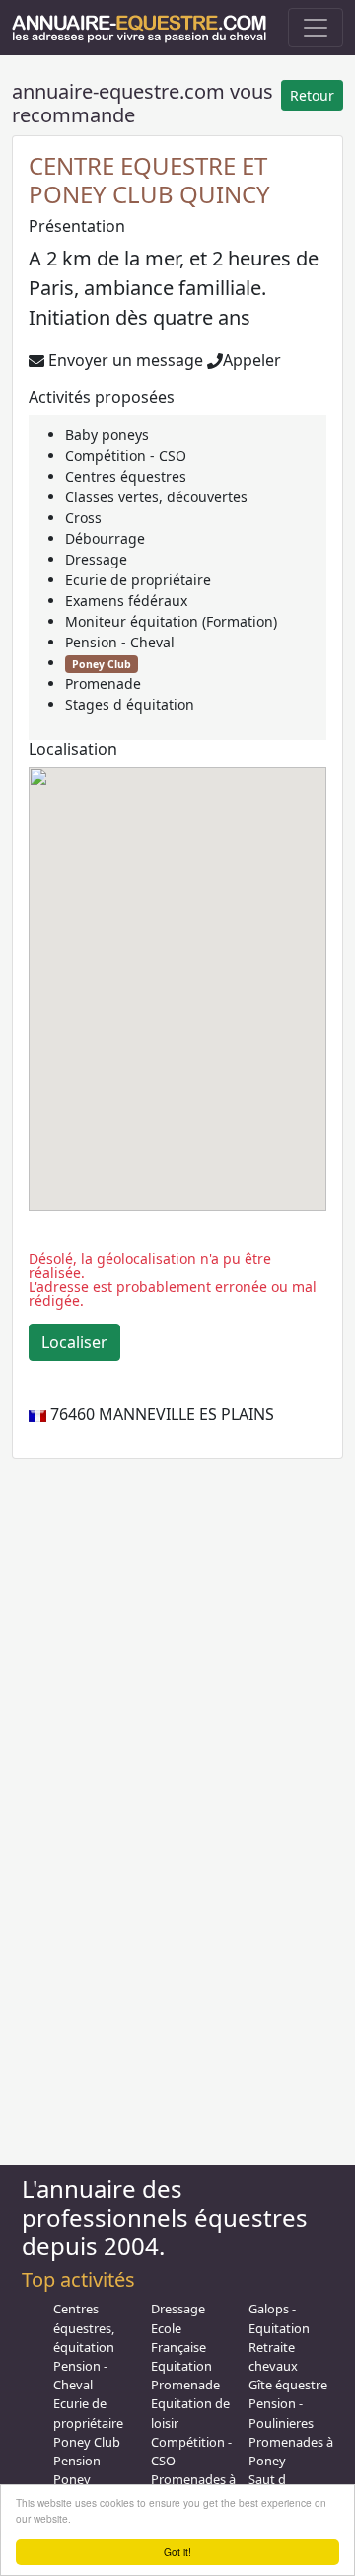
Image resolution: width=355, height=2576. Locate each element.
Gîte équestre (288, 2385)
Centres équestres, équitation (84, 2327)
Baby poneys (107, 435)
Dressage (96, 559)
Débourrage (105, 538)
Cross (83, 518)
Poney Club (102, 664)
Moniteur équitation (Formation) (171, 621)
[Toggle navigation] (316, 28)
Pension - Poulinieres (281, 2413)
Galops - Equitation (279, 2318)
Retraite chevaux (273, 2356)
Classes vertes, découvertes (156, 497)
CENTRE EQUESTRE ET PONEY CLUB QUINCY (149, 180)
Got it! (177, 2552)
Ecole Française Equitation (181, 2347)
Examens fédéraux (126, 601)
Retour (312, 95)
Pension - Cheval (120, 642)
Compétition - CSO (126, 455)
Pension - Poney (80, 2470)
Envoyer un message (124, 360)
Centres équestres (126, 476)
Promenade (103, 683)
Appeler (252, 360)
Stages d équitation (130, 704)
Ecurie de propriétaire (138, 580)
